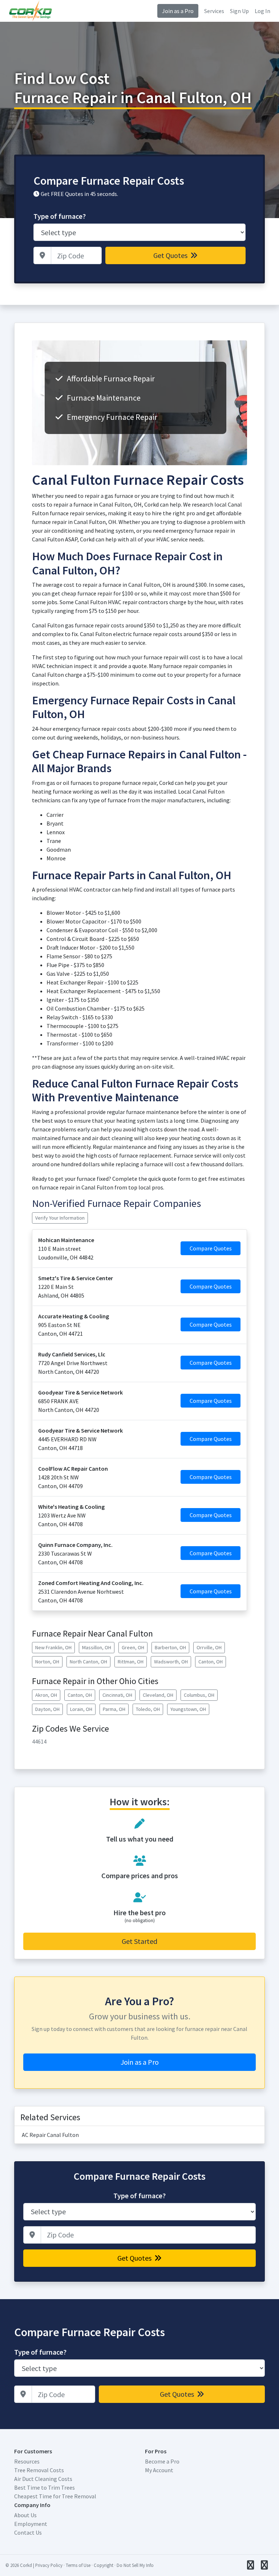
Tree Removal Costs (39, 2470)
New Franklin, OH (53, 1647)
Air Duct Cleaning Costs (43, 2479)
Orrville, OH (209, 1647)
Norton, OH (47, 1662)
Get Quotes (171, 255)
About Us (25, 2515)
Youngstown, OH (188, 1709)
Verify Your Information (60, 1218)
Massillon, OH (97, 1647)
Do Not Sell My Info (135, 2565)
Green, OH (133, 1647)
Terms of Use (78, 2565)
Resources (27, 2461)
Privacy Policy (49, 2565)
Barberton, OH (170, 1647)
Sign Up (239, 11)
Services (214, 11)
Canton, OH (211, 1662)
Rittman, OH (131, 1662)
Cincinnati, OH (117, 1695)
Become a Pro (162, 2461)
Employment (31, 2524)
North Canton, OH (88, 1662)
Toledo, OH (148, 1709)
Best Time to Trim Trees (45, 2487)
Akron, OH (46, 1695)
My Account (159, 2470)
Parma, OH (114, 1709)
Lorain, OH (81, 1709)
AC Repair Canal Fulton (50, 2135)
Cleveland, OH (158, 1695)
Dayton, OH (47, 1709)
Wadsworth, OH (171, 1662)
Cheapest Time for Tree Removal (55, 2496)
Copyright (104, 2565)
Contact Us (28, 2532)
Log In (262, 11)
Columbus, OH (199, 1695)
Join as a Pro (178, 11)
